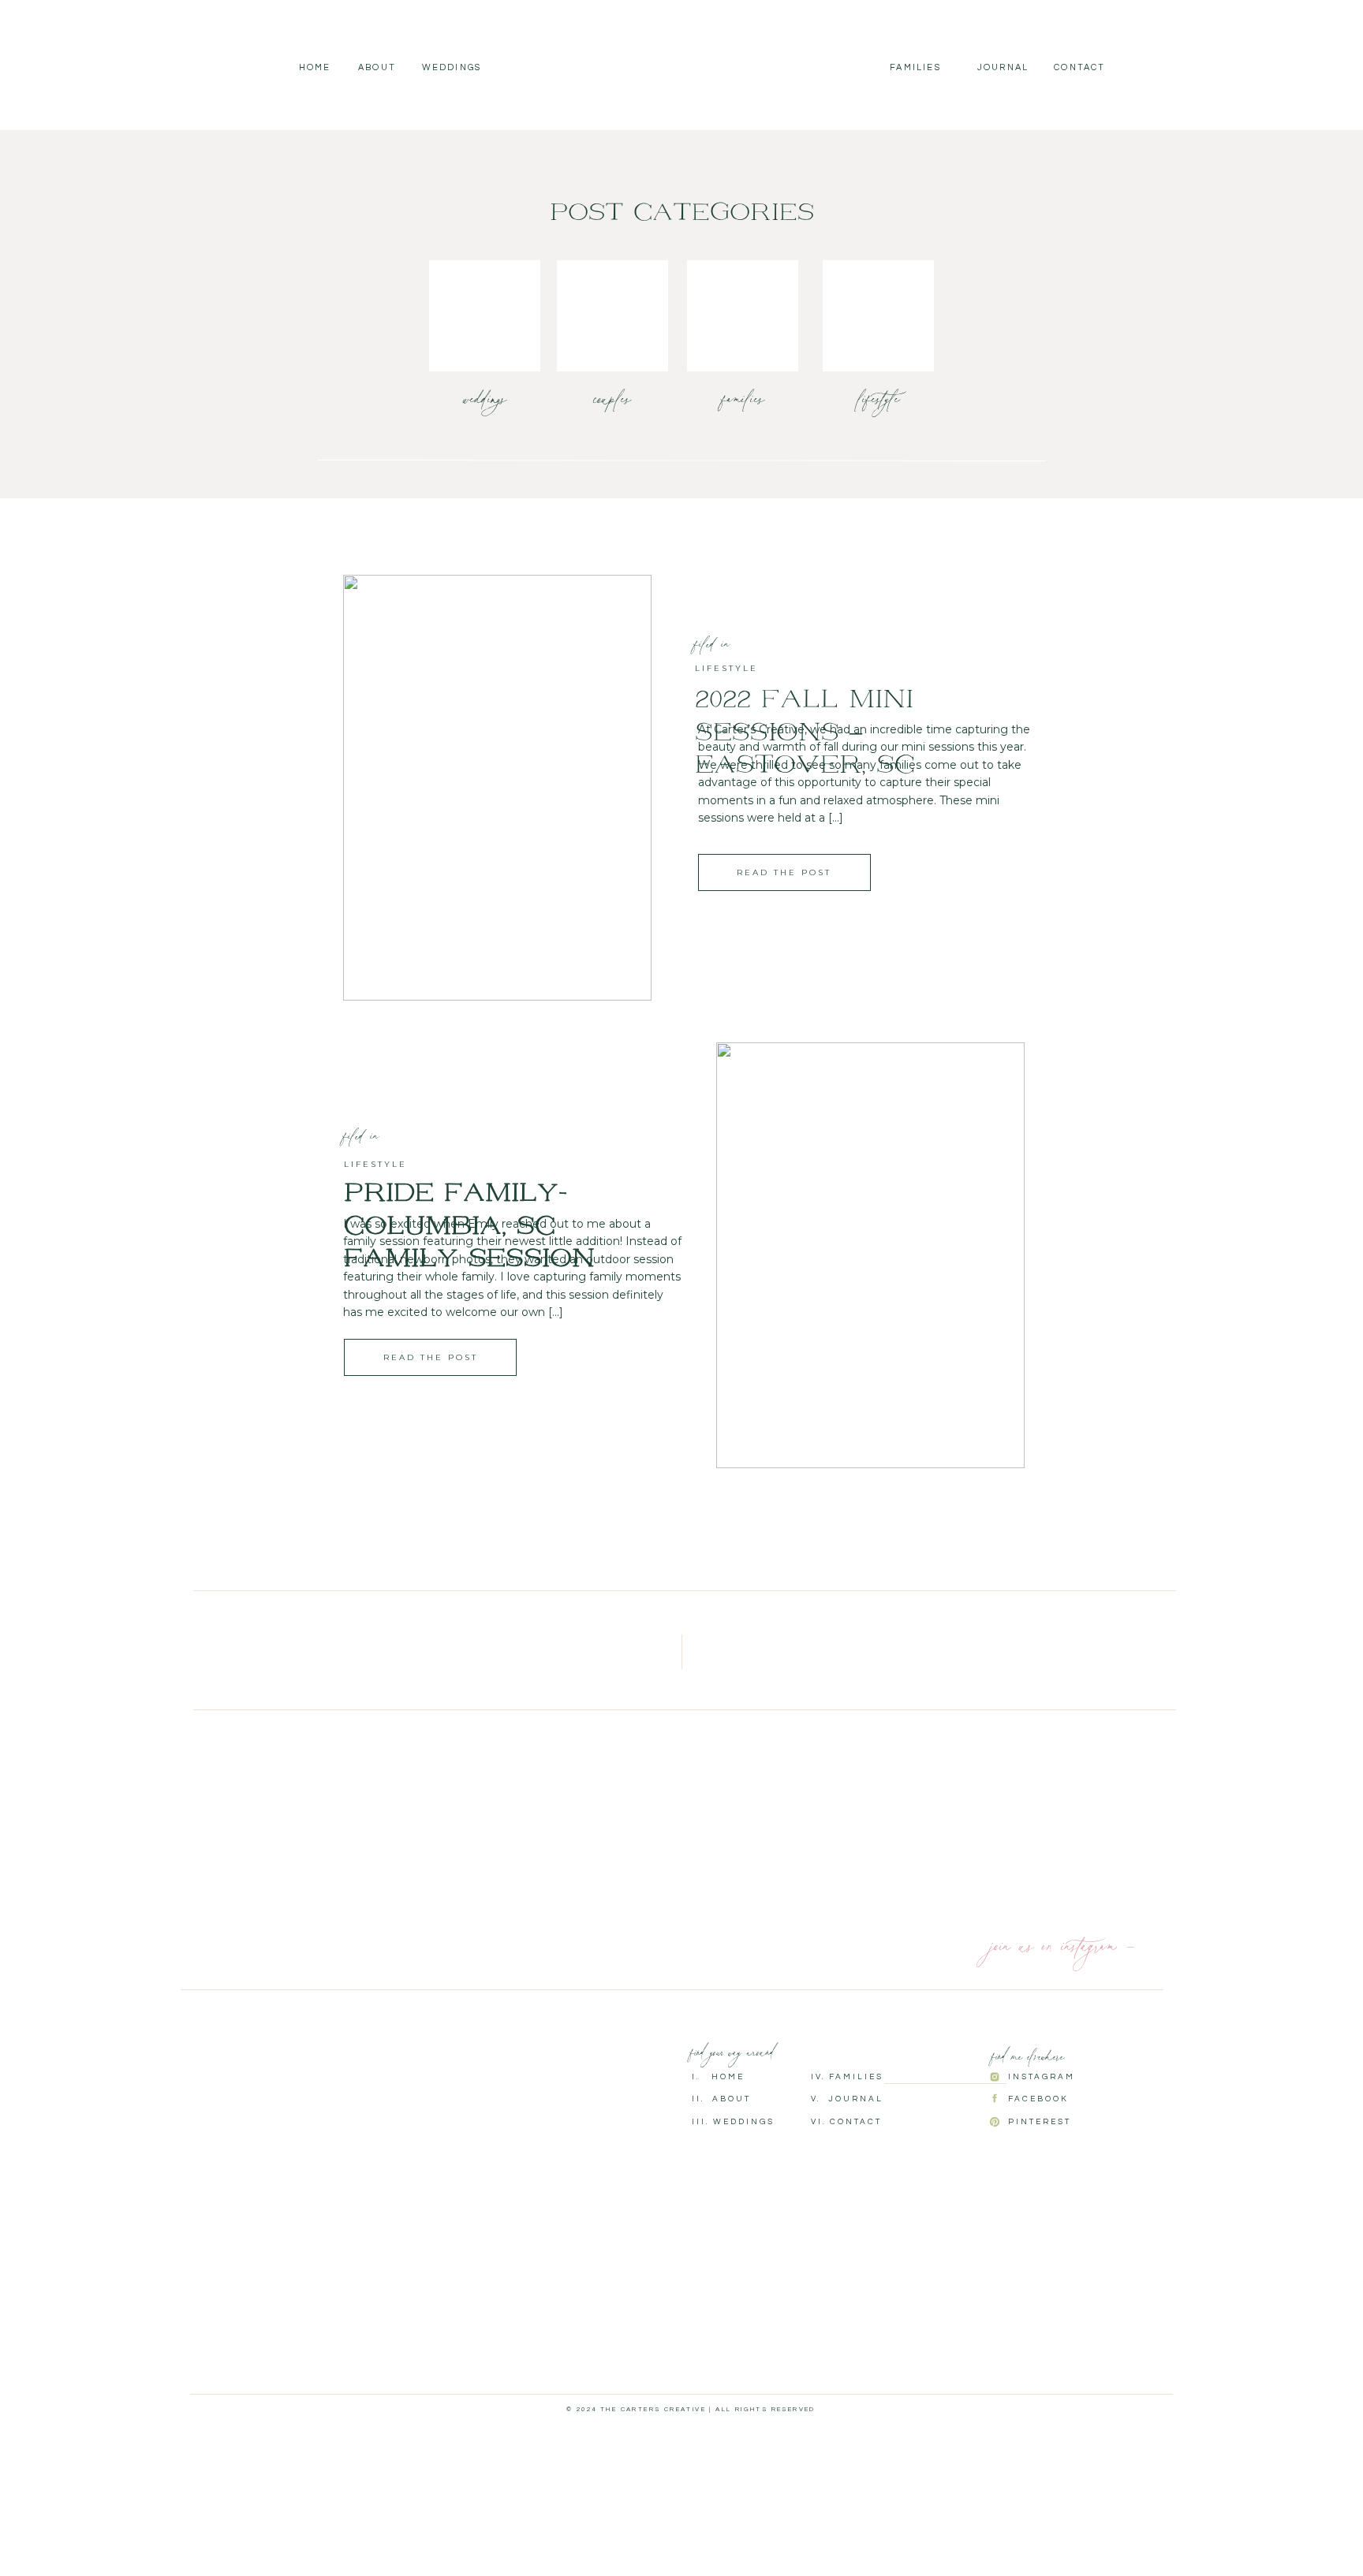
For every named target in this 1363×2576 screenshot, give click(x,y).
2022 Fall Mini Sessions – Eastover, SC (805, 733)
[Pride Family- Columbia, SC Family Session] (870, 1255)
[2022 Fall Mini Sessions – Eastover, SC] (497, 788)
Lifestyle (726, 668)
